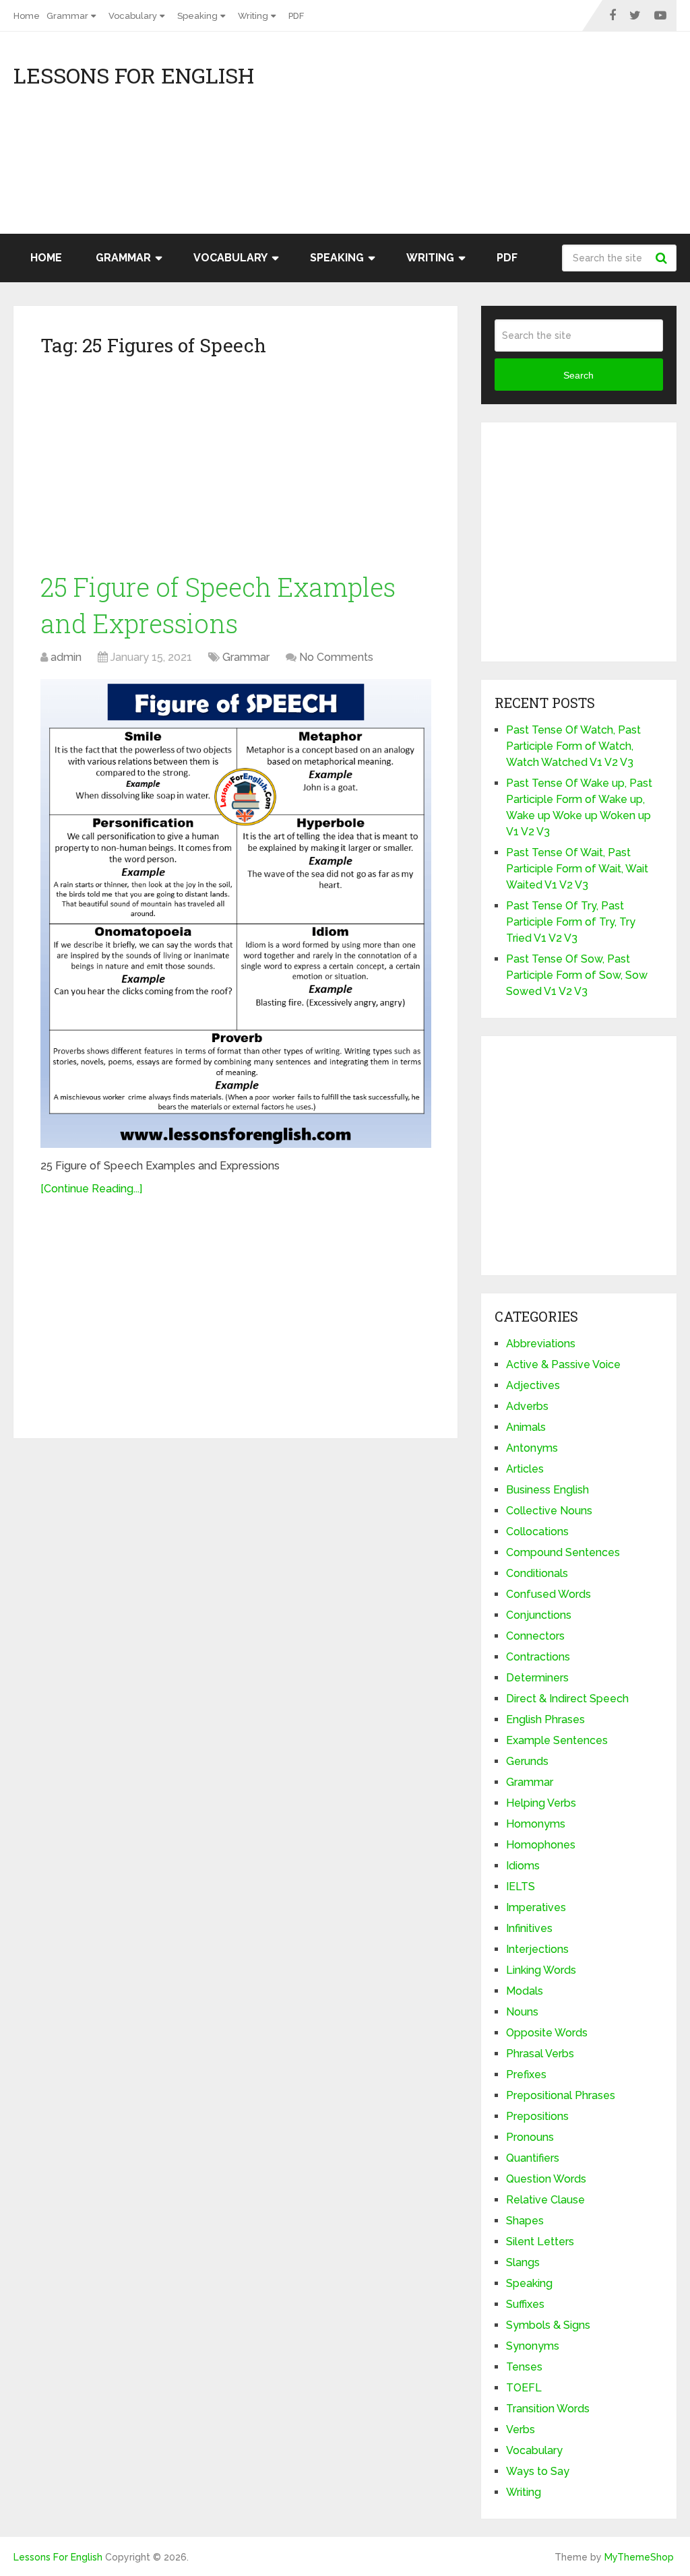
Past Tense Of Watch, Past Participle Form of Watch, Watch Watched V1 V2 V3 (573, 746)
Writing (253, 16)
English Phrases (545, 1719)
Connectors (535, 1636)
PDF (296, 16)
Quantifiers (533, 2158)
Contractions (538, 1657)
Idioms (523, 1866)
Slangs (523, 2262)
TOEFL (524, 2388)
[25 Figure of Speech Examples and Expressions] (236, 914)
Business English (547, 1490)
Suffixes (525, 2304)
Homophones (541, 1845)
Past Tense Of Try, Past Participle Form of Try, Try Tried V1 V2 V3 (571, 922)
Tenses (524, 2367)
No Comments (336, 657)
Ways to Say (538, 2471)
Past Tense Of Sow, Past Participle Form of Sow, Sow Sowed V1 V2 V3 (577, 975)
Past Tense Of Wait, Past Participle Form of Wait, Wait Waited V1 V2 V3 (577, 869)
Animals (526, 1427)
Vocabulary (133, 16)
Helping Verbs (541, 1803)
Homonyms (536, 1824)
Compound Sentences (563, 1552)
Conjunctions (539, 1615)
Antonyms (532, 1448)
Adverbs (527, 1406)
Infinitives (529, 1928)
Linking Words (541, 1970)
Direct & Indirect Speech (567, 1699)
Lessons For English (134, 75)
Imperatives (536, 1907)
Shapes (525, 2221)
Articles (525, 1469)
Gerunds (527, 1761)
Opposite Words (547, 2033)
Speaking (197, 16)
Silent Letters (540, 2242)
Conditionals (537, 1573)
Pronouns (530, 2137)
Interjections (537, 1949)
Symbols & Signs (548, 2325)
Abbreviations (541, 1344)
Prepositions (537, 2116)
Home (27, 16)
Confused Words (548, 1594)
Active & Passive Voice (563, 1364)
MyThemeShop (639, 2557)
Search (663, 258)
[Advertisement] (555, 139)
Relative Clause (545, 2200)
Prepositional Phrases (561, 2095)
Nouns (522, 2012)
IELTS (521, 1887)
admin (66, 657)
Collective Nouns (549, 1511)
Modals (525, 1991)
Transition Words (548, 2409)
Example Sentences (557, 1740)
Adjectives (533, 1385)
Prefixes (526, 2074)
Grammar (67, 16)
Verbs (521, 2429)
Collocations (537, 1532)
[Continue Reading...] (91, 1189)
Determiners (537, 1678)
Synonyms (533, 2346)
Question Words (546, 2179)
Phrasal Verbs (540, 2054)
